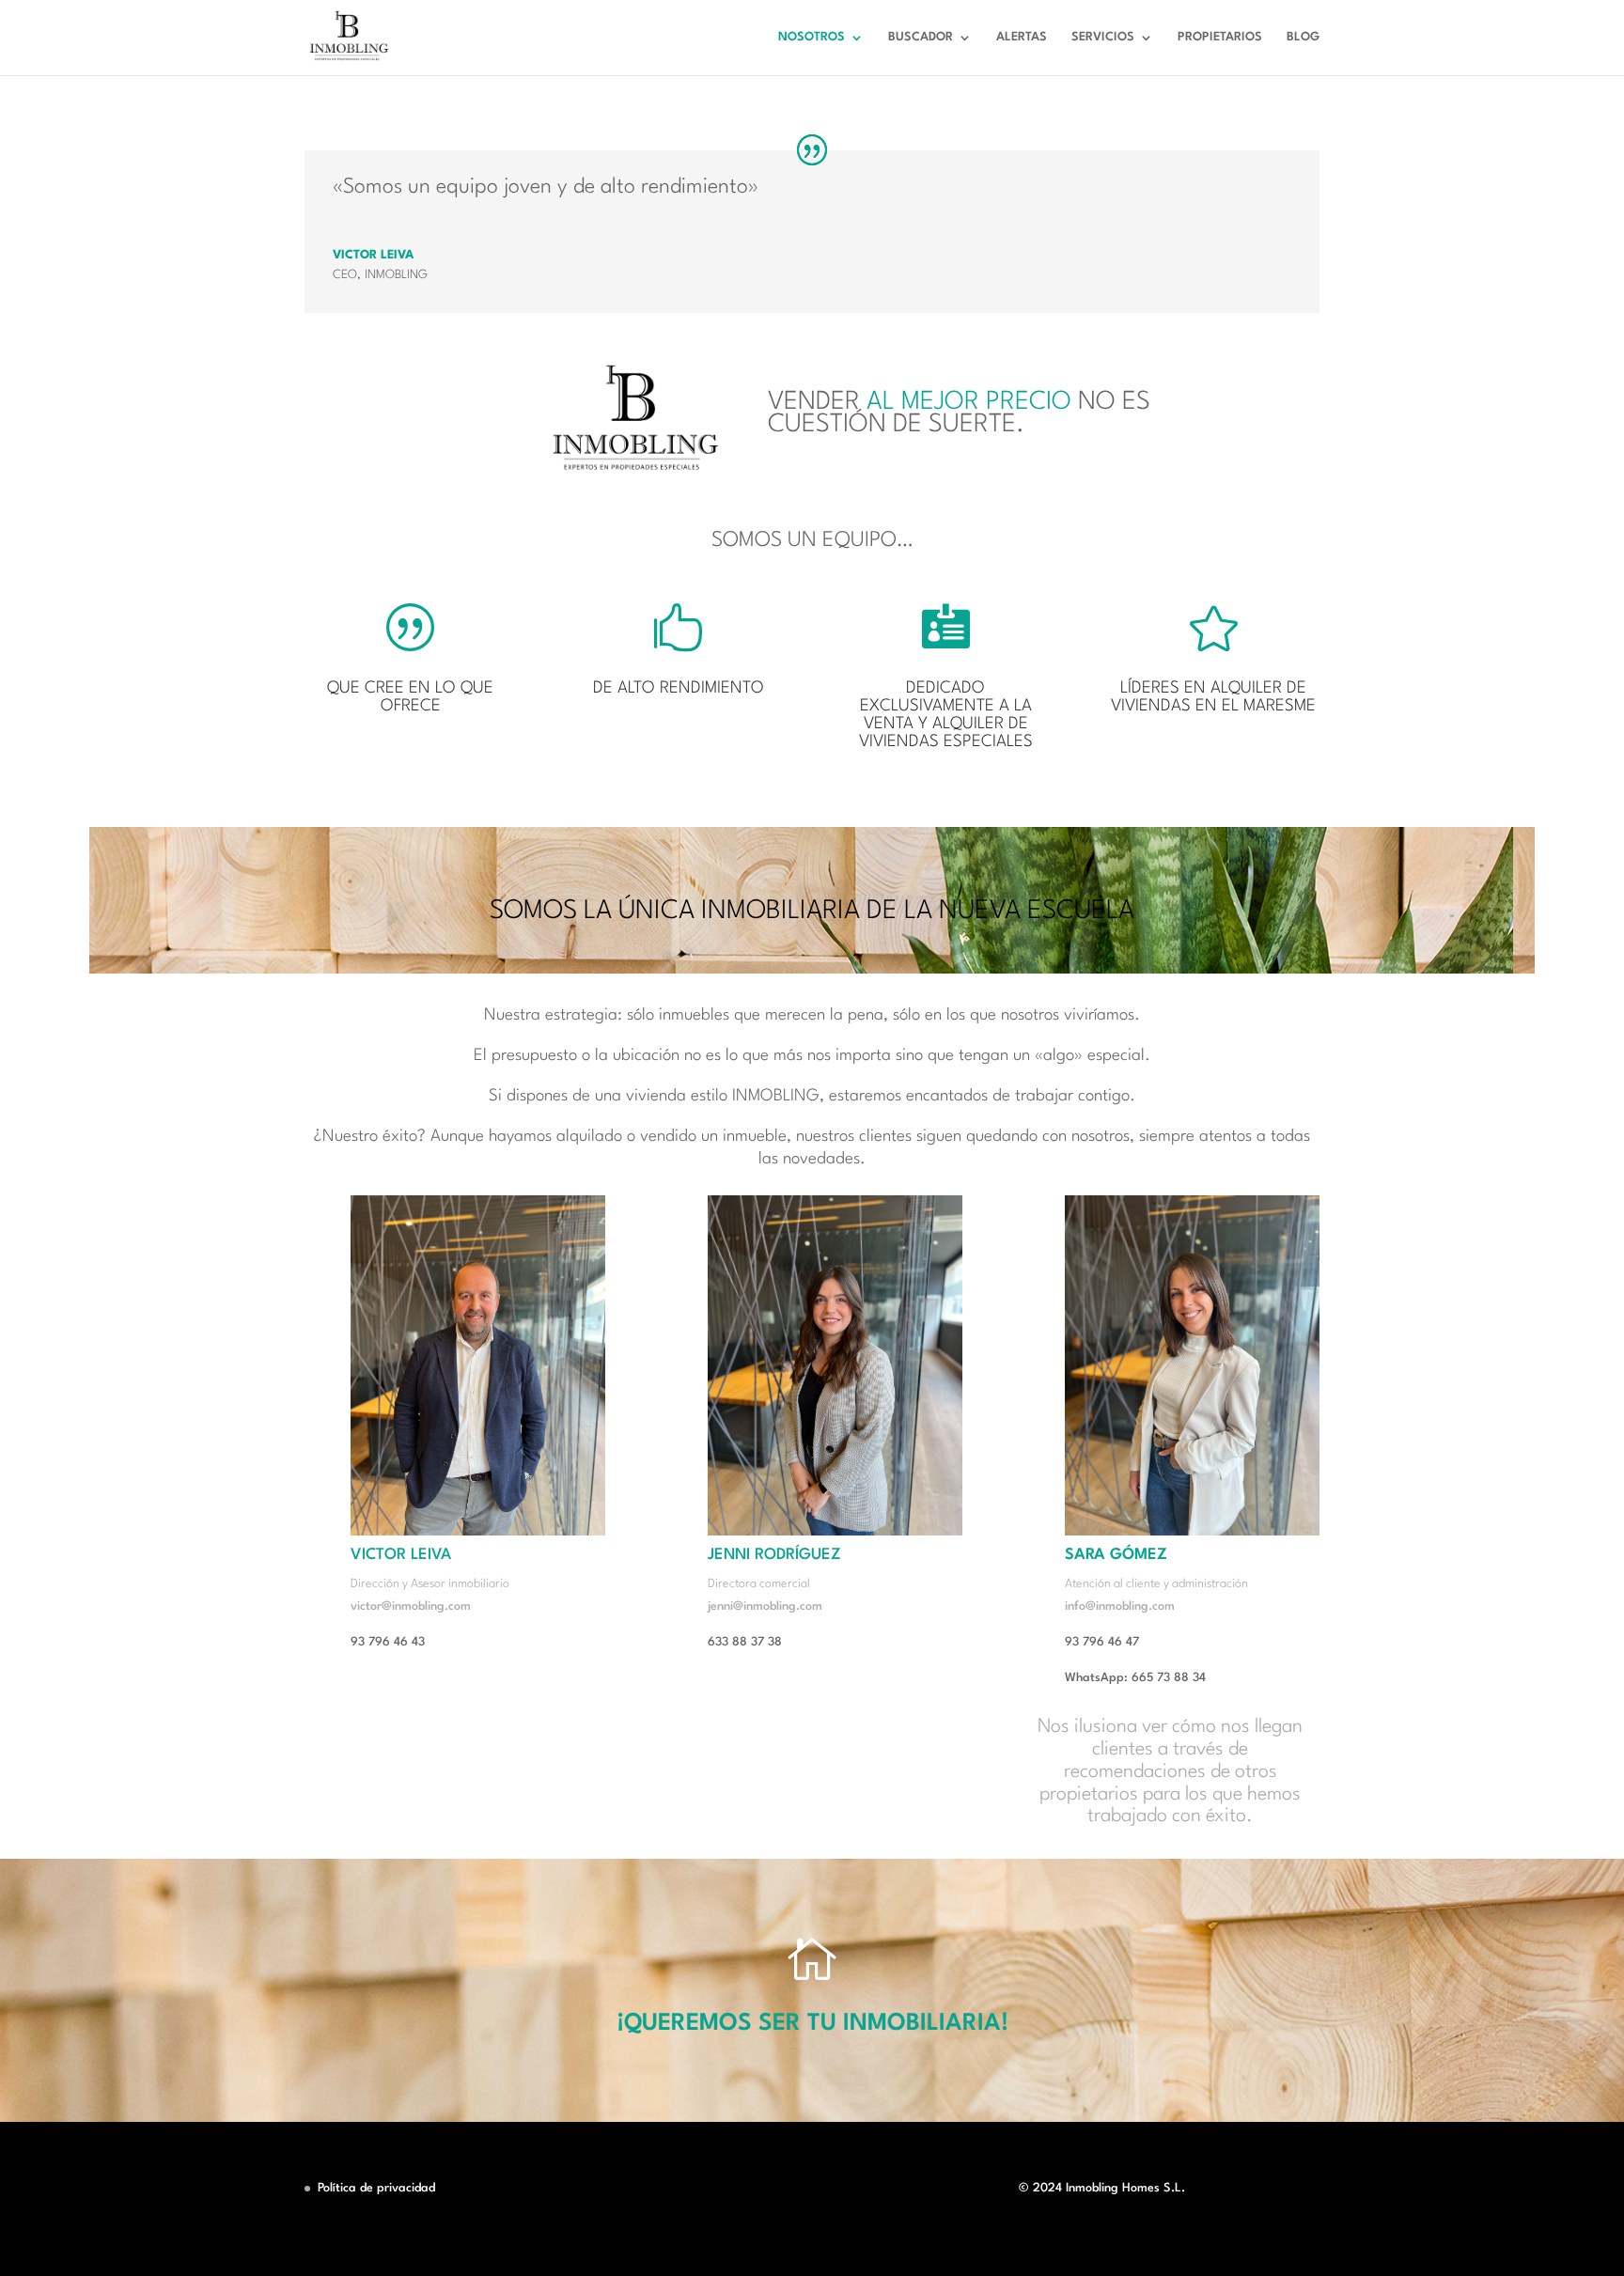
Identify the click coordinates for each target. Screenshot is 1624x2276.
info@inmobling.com (1120, 1606)
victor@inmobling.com (411, 1606)
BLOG (1303, 37)
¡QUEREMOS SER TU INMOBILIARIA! (812, 2024)
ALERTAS (1022, 37)
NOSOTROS (812, 37)
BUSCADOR (921, 37)
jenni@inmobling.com (765, 1606)
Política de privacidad (376, 2188)
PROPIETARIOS (1220, 37)
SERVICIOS (1103, 37)
